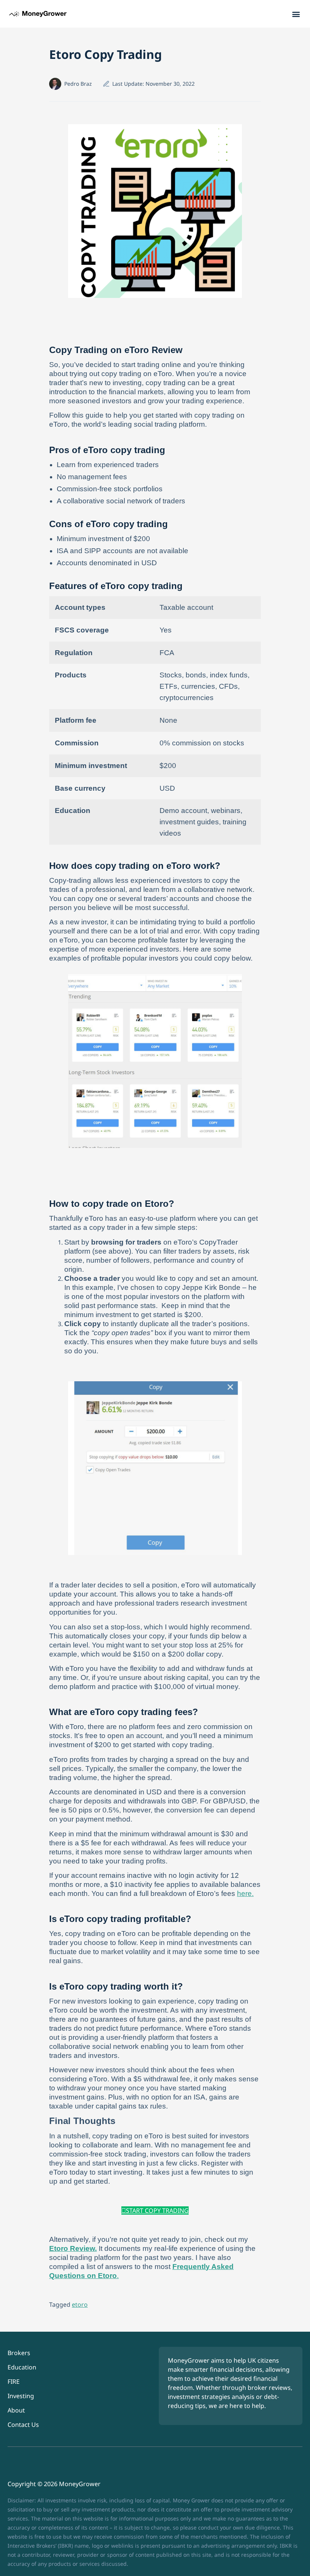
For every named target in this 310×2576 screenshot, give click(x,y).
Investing (21, 2396)
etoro (80, 2305)
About (16, 2410)
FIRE (14, 2382)
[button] (296, 14)
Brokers (19, 2353)
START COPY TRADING (157, 2210)
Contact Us (23, 2425)
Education (22, 2367)
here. (245, 1893)
